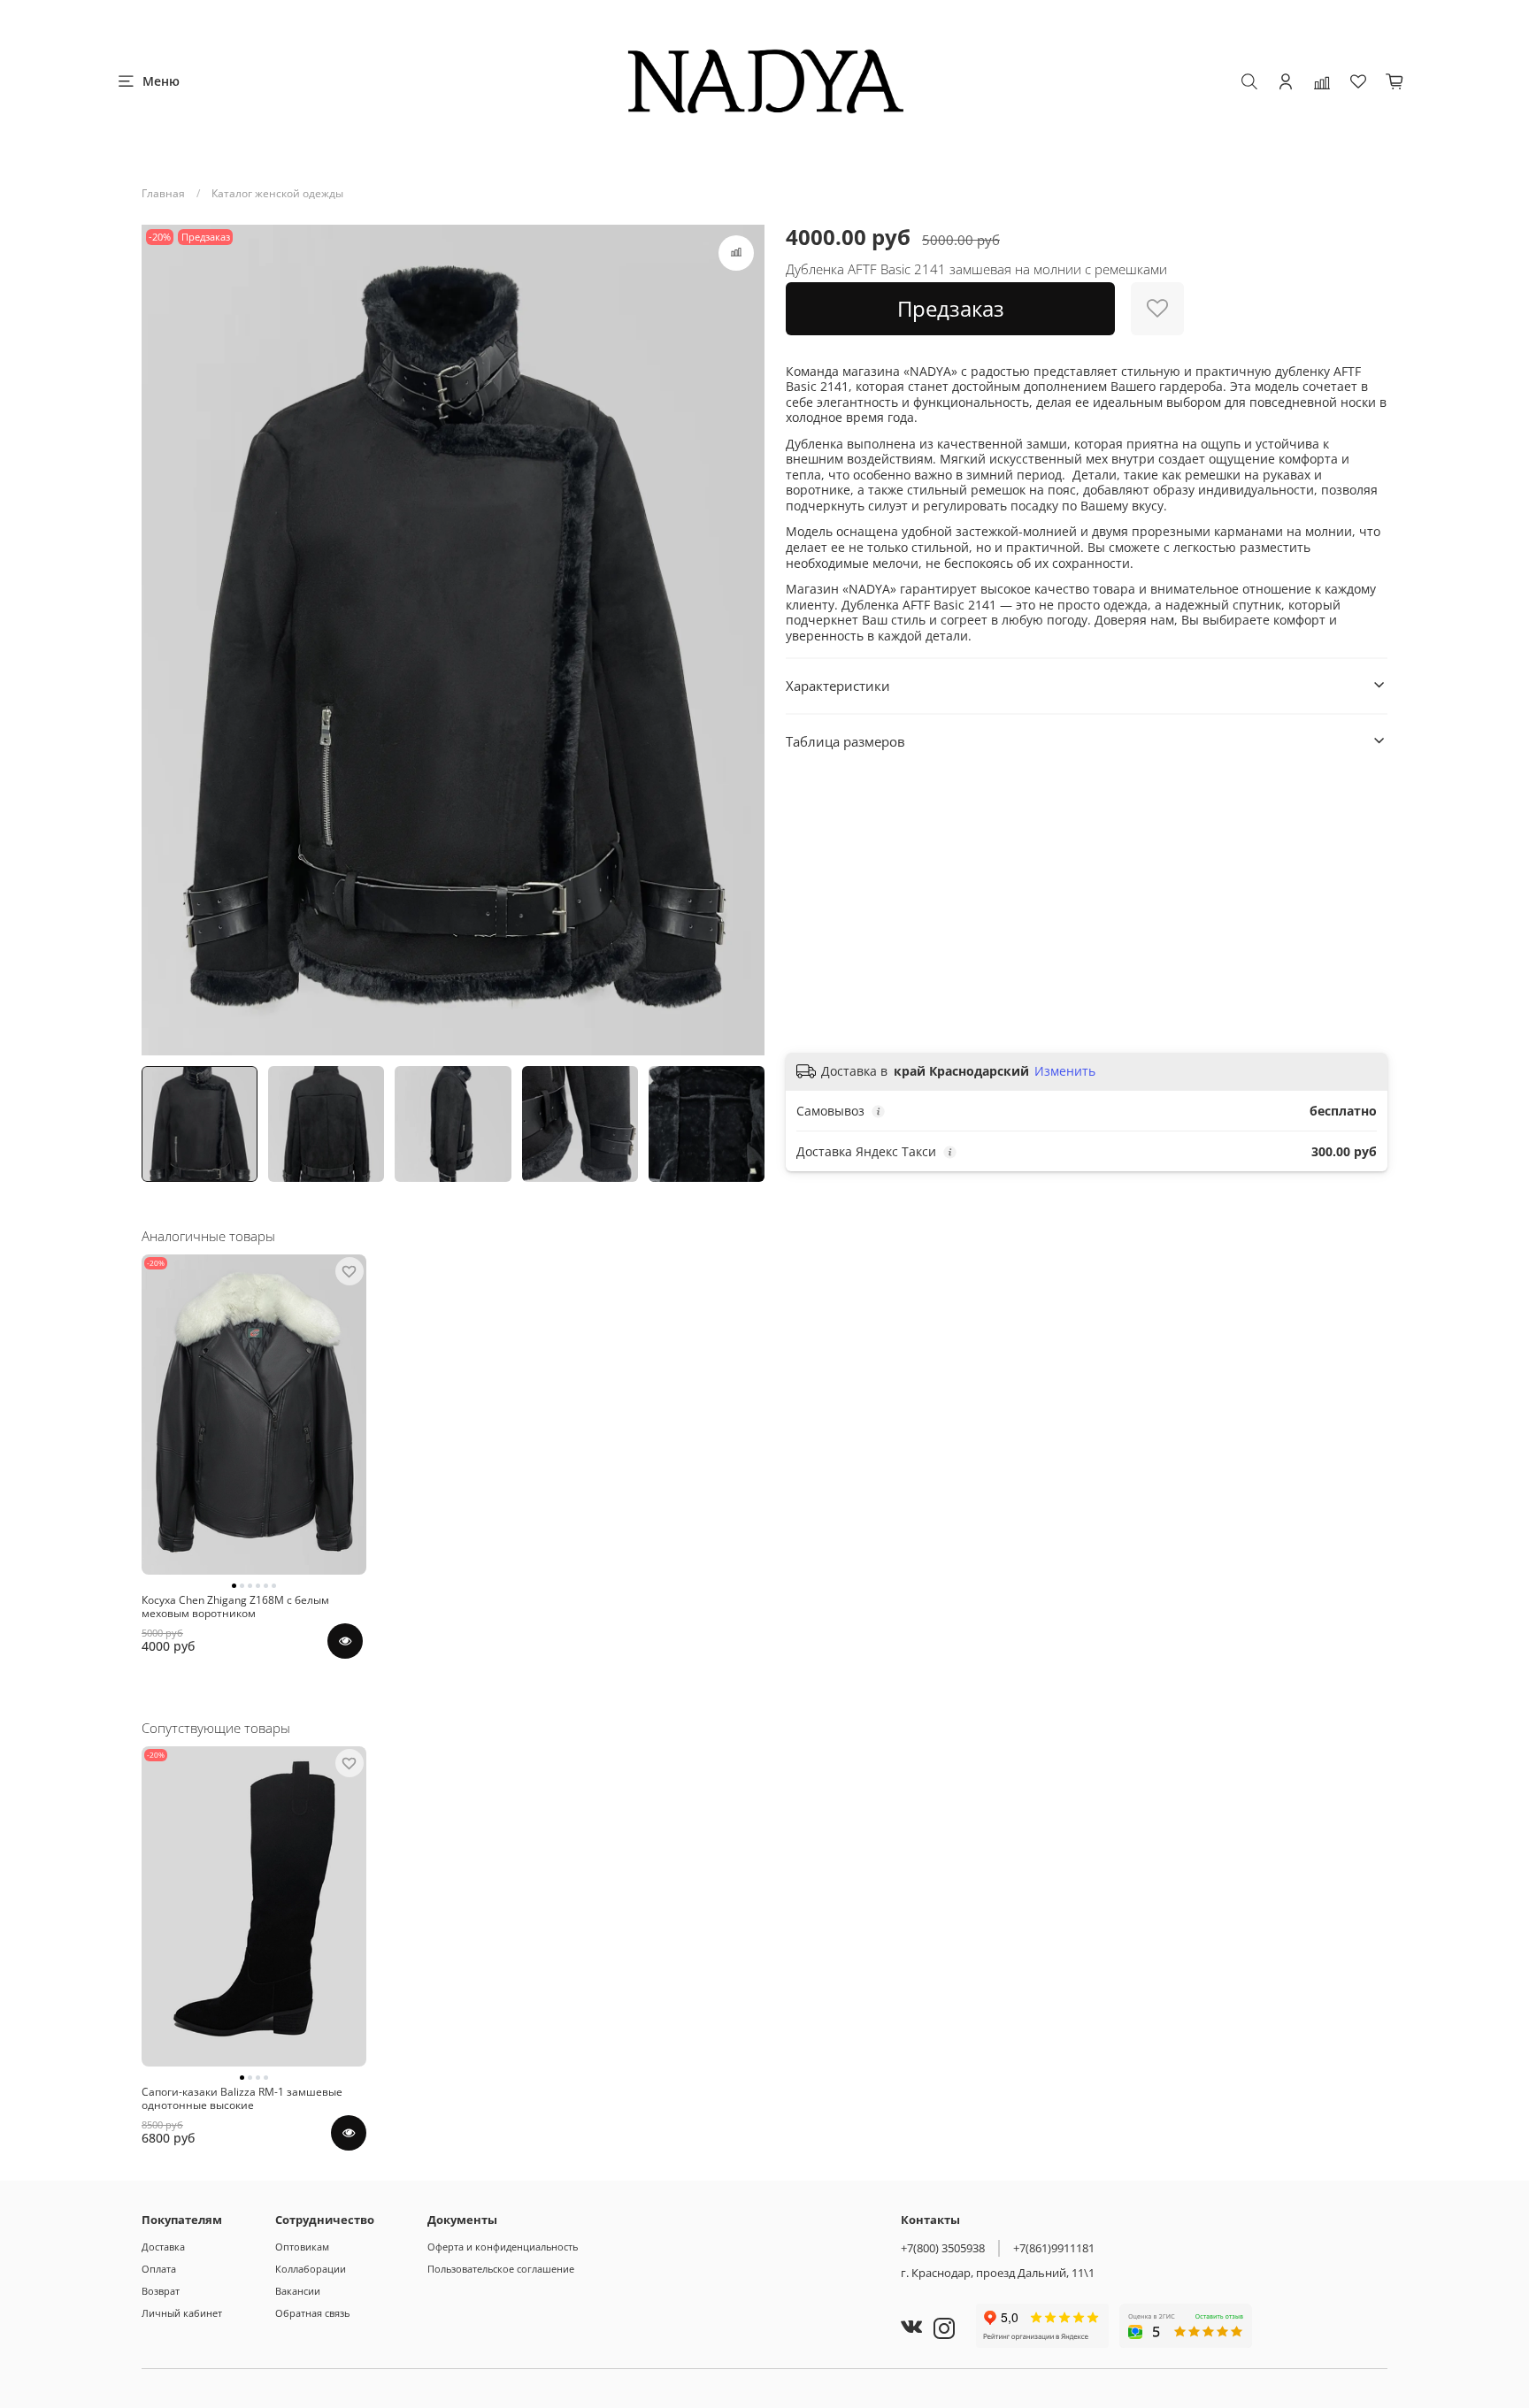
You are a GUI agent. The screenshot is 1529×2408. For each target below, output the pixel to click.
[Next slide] (743, 640)
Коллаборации (311, 2269)
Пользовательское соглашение (501, 2269)
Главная (163, 193)
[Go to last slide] (163, 640)
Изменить (1065, 1071)
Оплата (159, 2269)
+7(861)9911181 (1054, 2248)
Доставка (163, 2247)
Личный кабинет (182, 2313)
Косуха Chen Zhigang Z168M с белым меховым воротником (235, 1607)
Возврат (161, 2291)
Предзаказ (951, 308)
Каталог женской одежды (277, 193)
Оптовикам (302, 2247)
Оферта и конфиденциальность (503, 2247)
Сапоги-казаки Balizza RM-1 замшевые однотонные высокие (242, 2098)
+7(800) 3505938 (943, 2248)
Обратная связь (312, 2313)
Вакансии (298, 2291)
